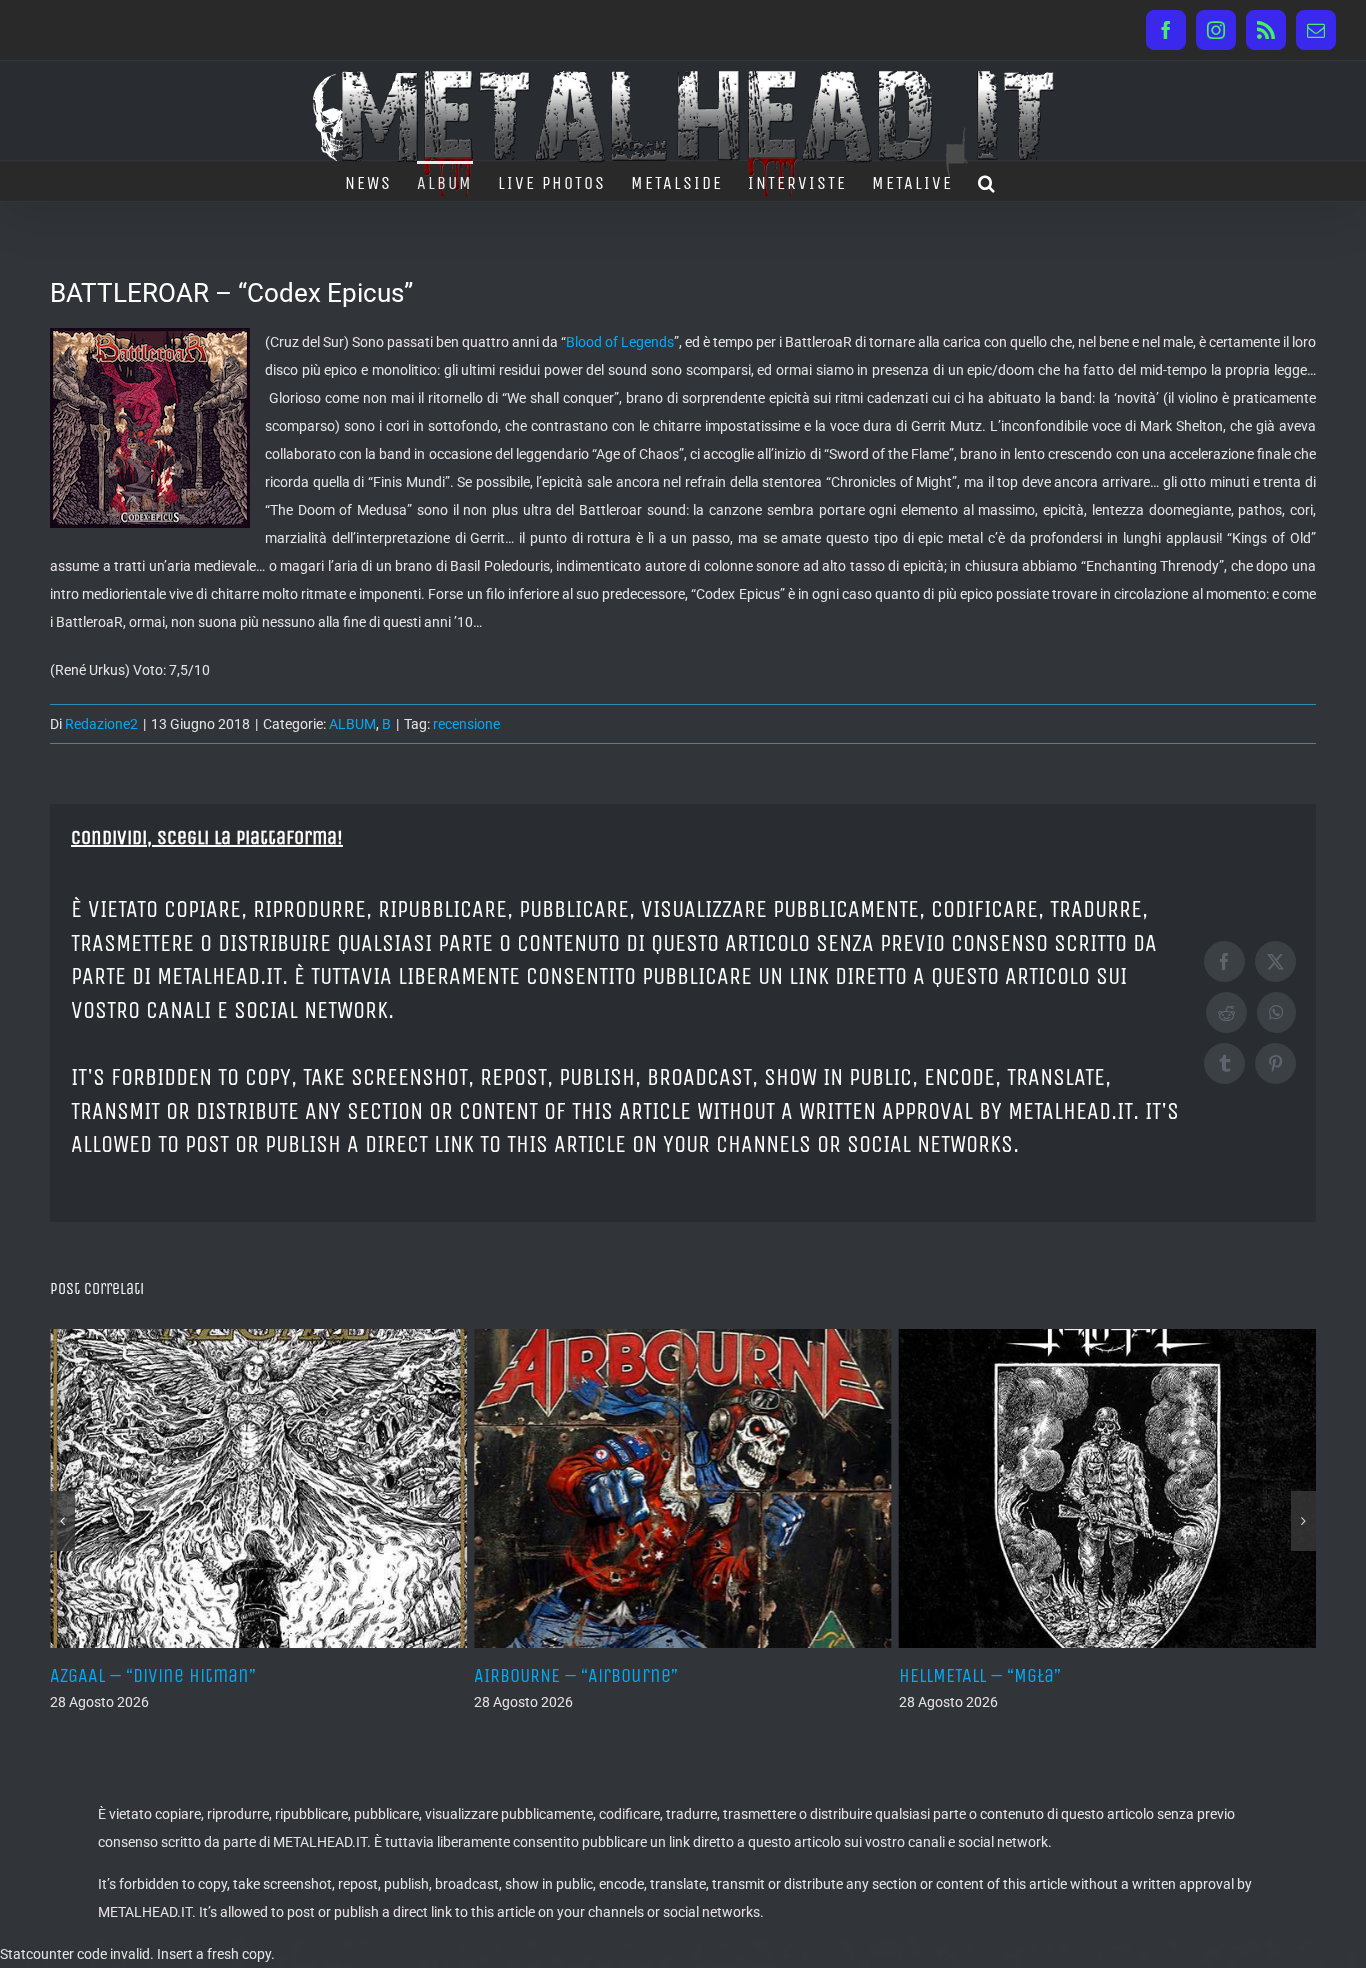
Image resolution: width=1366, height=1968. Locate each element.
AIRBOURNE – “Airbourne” (451, 1675)
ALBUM (352, 724)
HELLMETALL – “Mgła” (854, 1675)
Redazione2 (101, 724)
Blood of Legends (620, 342)
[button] (987, 181)
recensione (466, 724)
